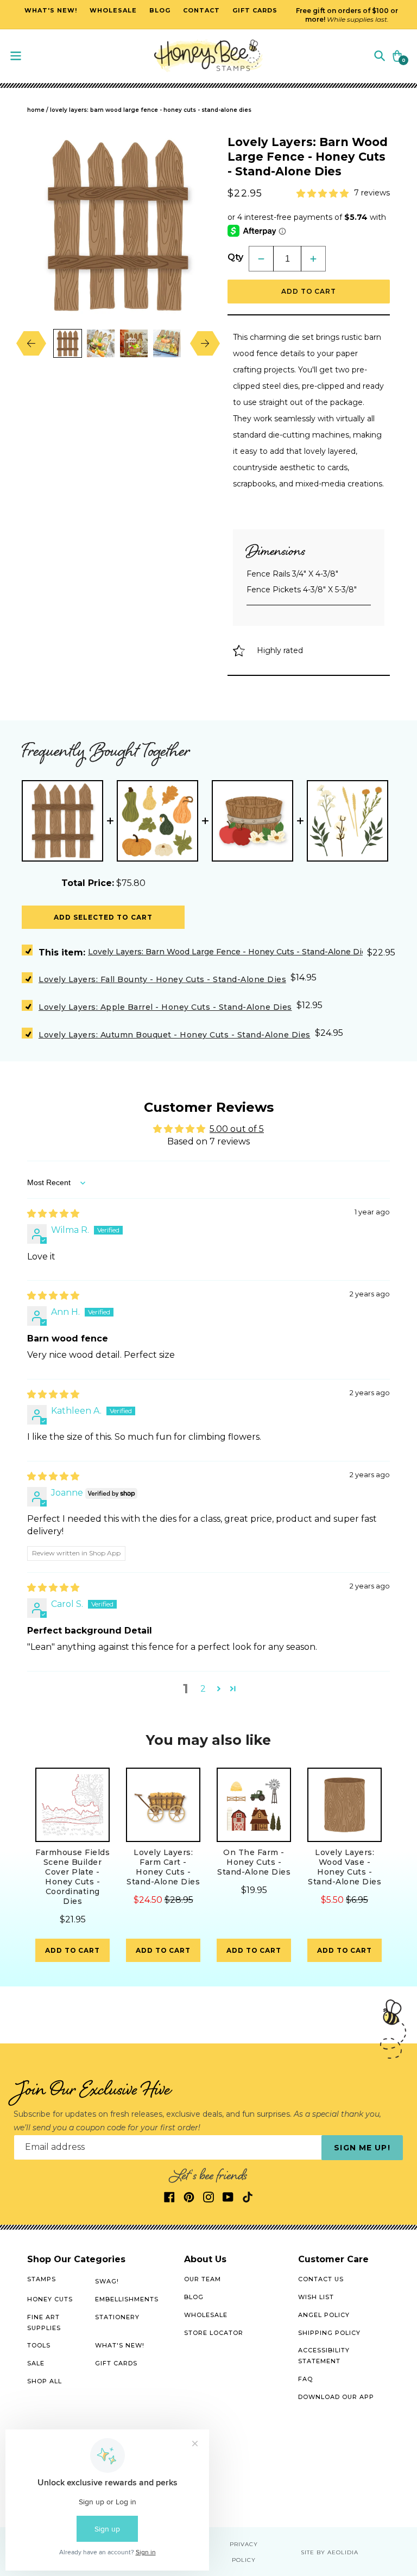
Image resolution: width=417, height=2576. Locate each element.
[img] (53, 1214)
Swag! (107, 2281)
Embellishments (127, 2299)
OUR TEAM (203, 2279)
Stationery (117, 2317)
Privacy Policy (244, 2552)
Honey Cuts (50, 2299)
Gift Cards (116, 2363)
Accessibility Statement (324, 2356)
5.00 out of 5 (237, 1129)
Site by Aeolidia (330, 2552)
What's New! (120, 2345)
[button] (380, 55)
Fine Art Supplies (44, 2322)
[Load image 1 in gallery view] (68, 343)
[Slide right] (197, 343)
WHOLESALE (206, 2315)
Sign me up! (362, 2148)
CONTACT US (321, 2279)
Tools (39, 2345)
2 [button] (203, 1689)
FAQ (305, 2379)
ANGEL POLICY (324, 2315)
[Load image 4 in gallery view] (167, 343)
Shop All (45, 2381)
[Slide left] (39, 343)
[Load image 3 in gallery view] (134, 343)
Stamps (42, 2279)
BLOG (194, 2297)
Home (36, 110)
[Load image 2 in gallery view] (101, 343)
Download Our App (336, 2397)
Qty (235, 257)
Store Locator (214, 2333)
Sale (36, 2363)
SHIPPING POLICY (329, 2333)
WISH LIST (316, 2297)
